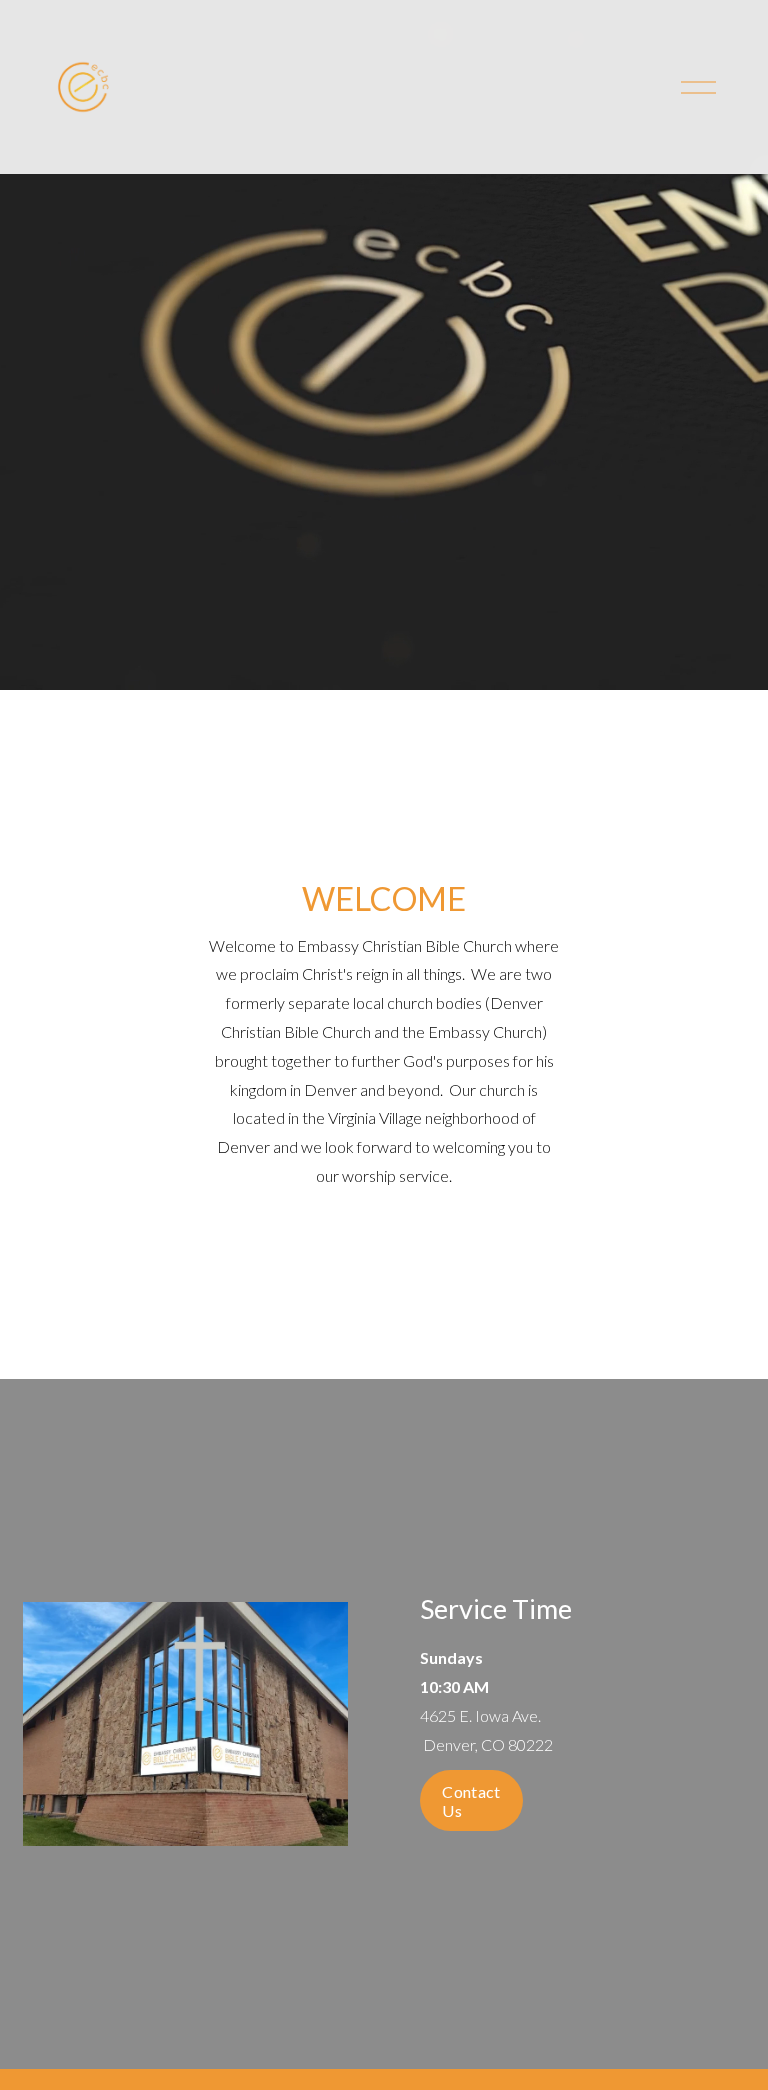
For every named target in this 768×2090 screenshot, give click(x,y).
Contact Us (471, 1801)
